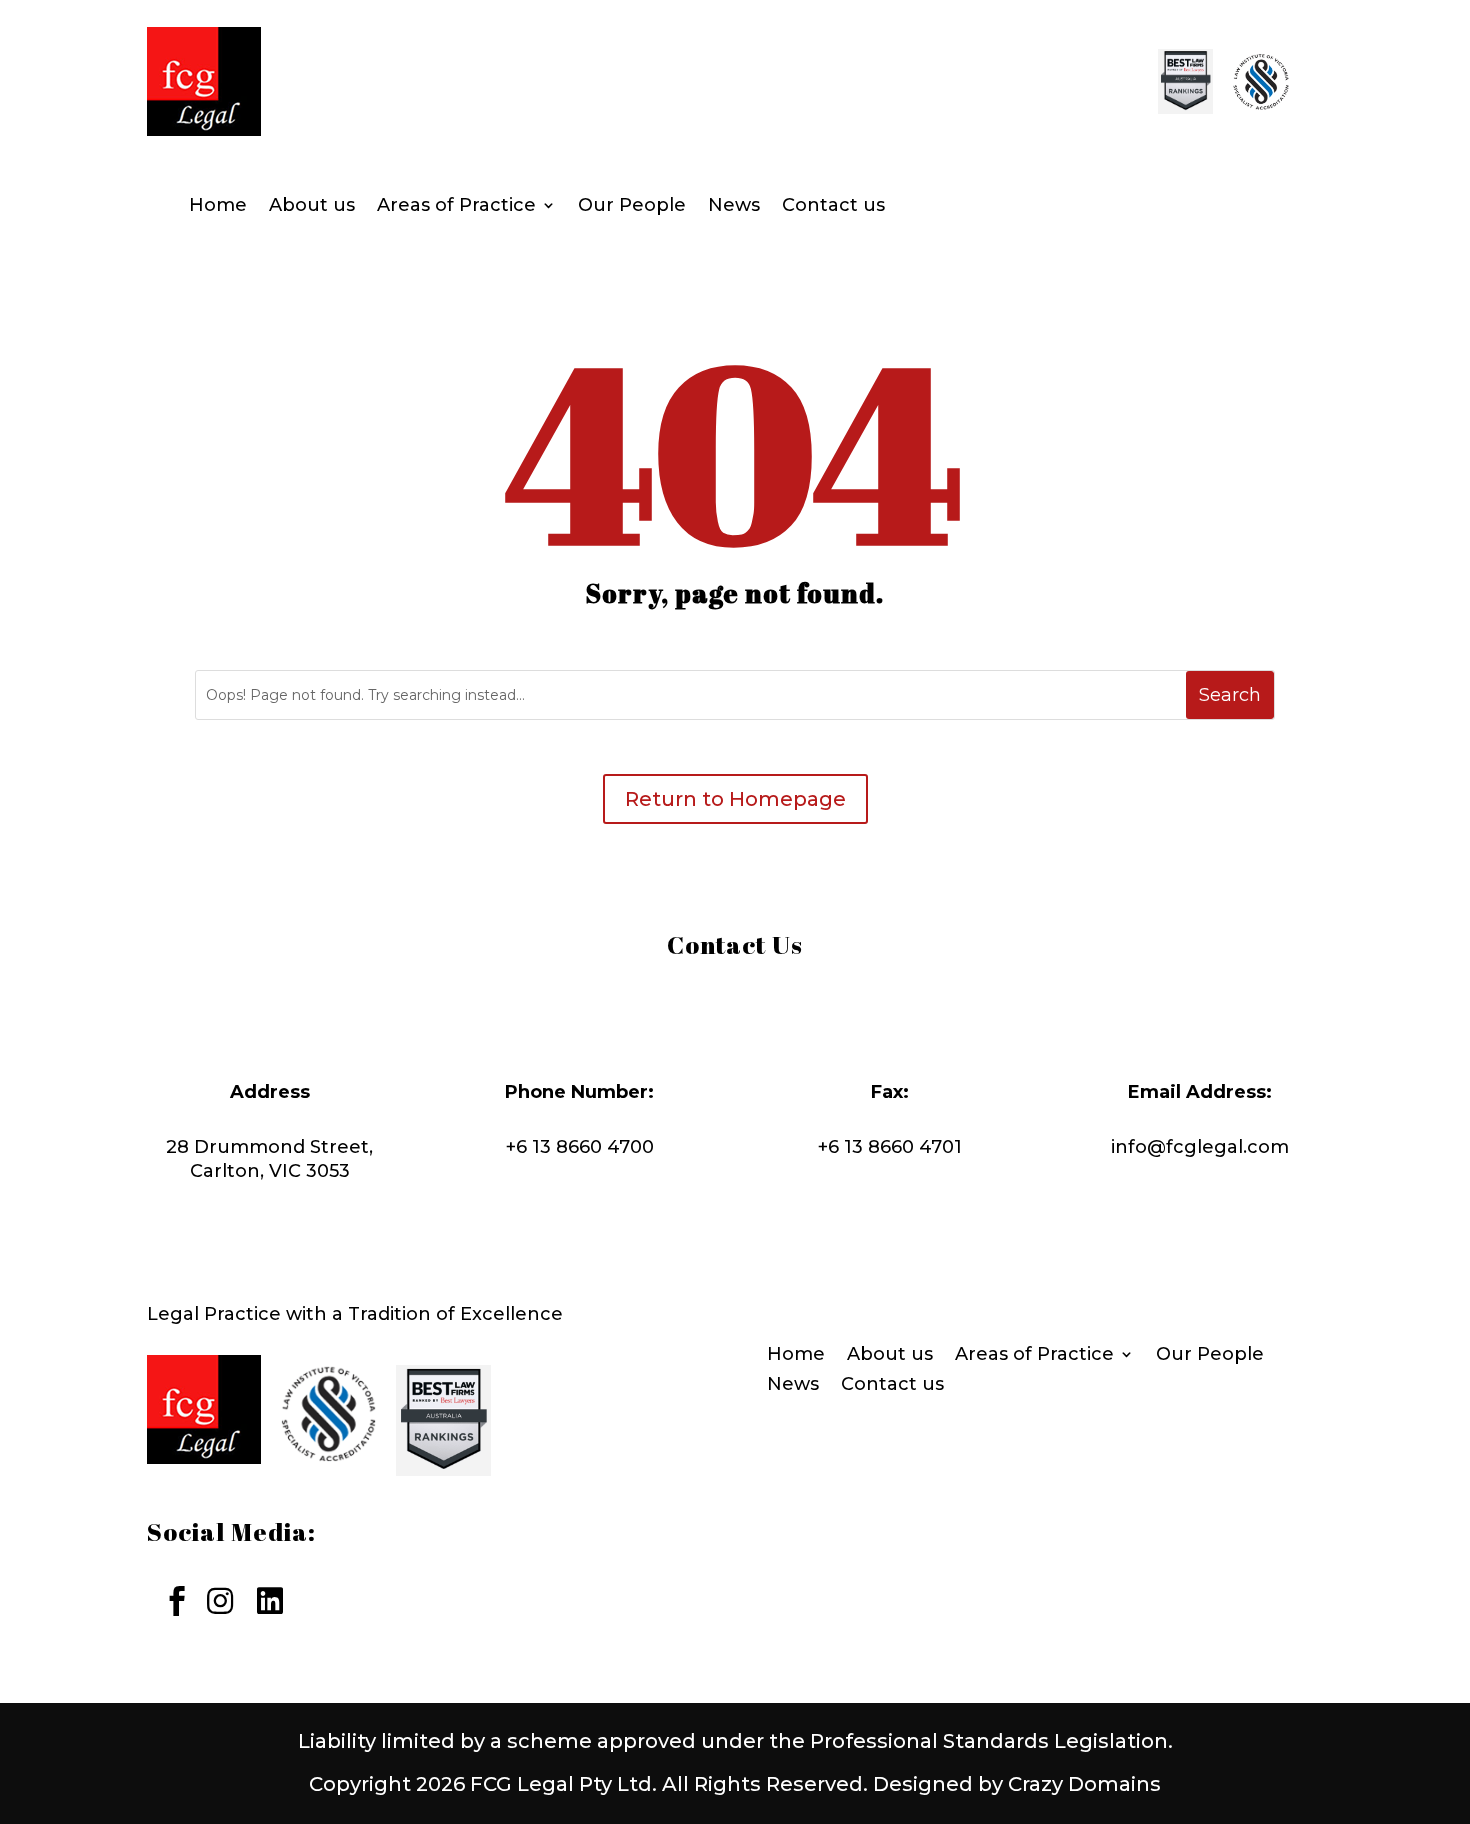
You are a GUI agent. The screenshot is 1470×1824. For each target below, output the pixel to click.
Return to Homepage (735, 799)
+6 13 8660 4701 (890, 1147)
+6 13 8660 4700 (580, 1147)
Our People (632, 207)
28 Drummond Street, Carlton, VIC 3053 (269, 1159)
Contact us (833, 207)
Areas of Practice (456, 207)
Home (218, 207)
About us (312, 207)
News (734, 207)
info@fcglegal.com (1200, 1147)
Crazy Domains (1084, 1784)
